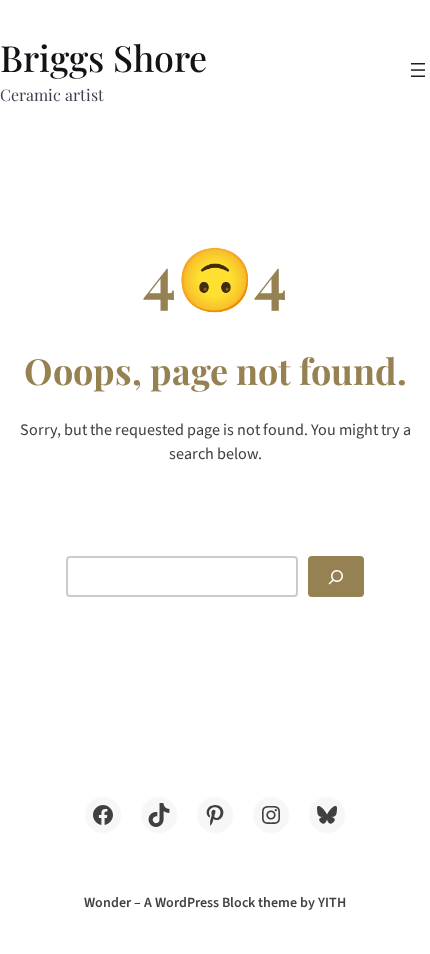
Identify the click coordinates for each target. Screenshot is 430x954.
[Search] (336, 576)
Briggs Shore (103, 57)
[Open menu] (418, 70)
